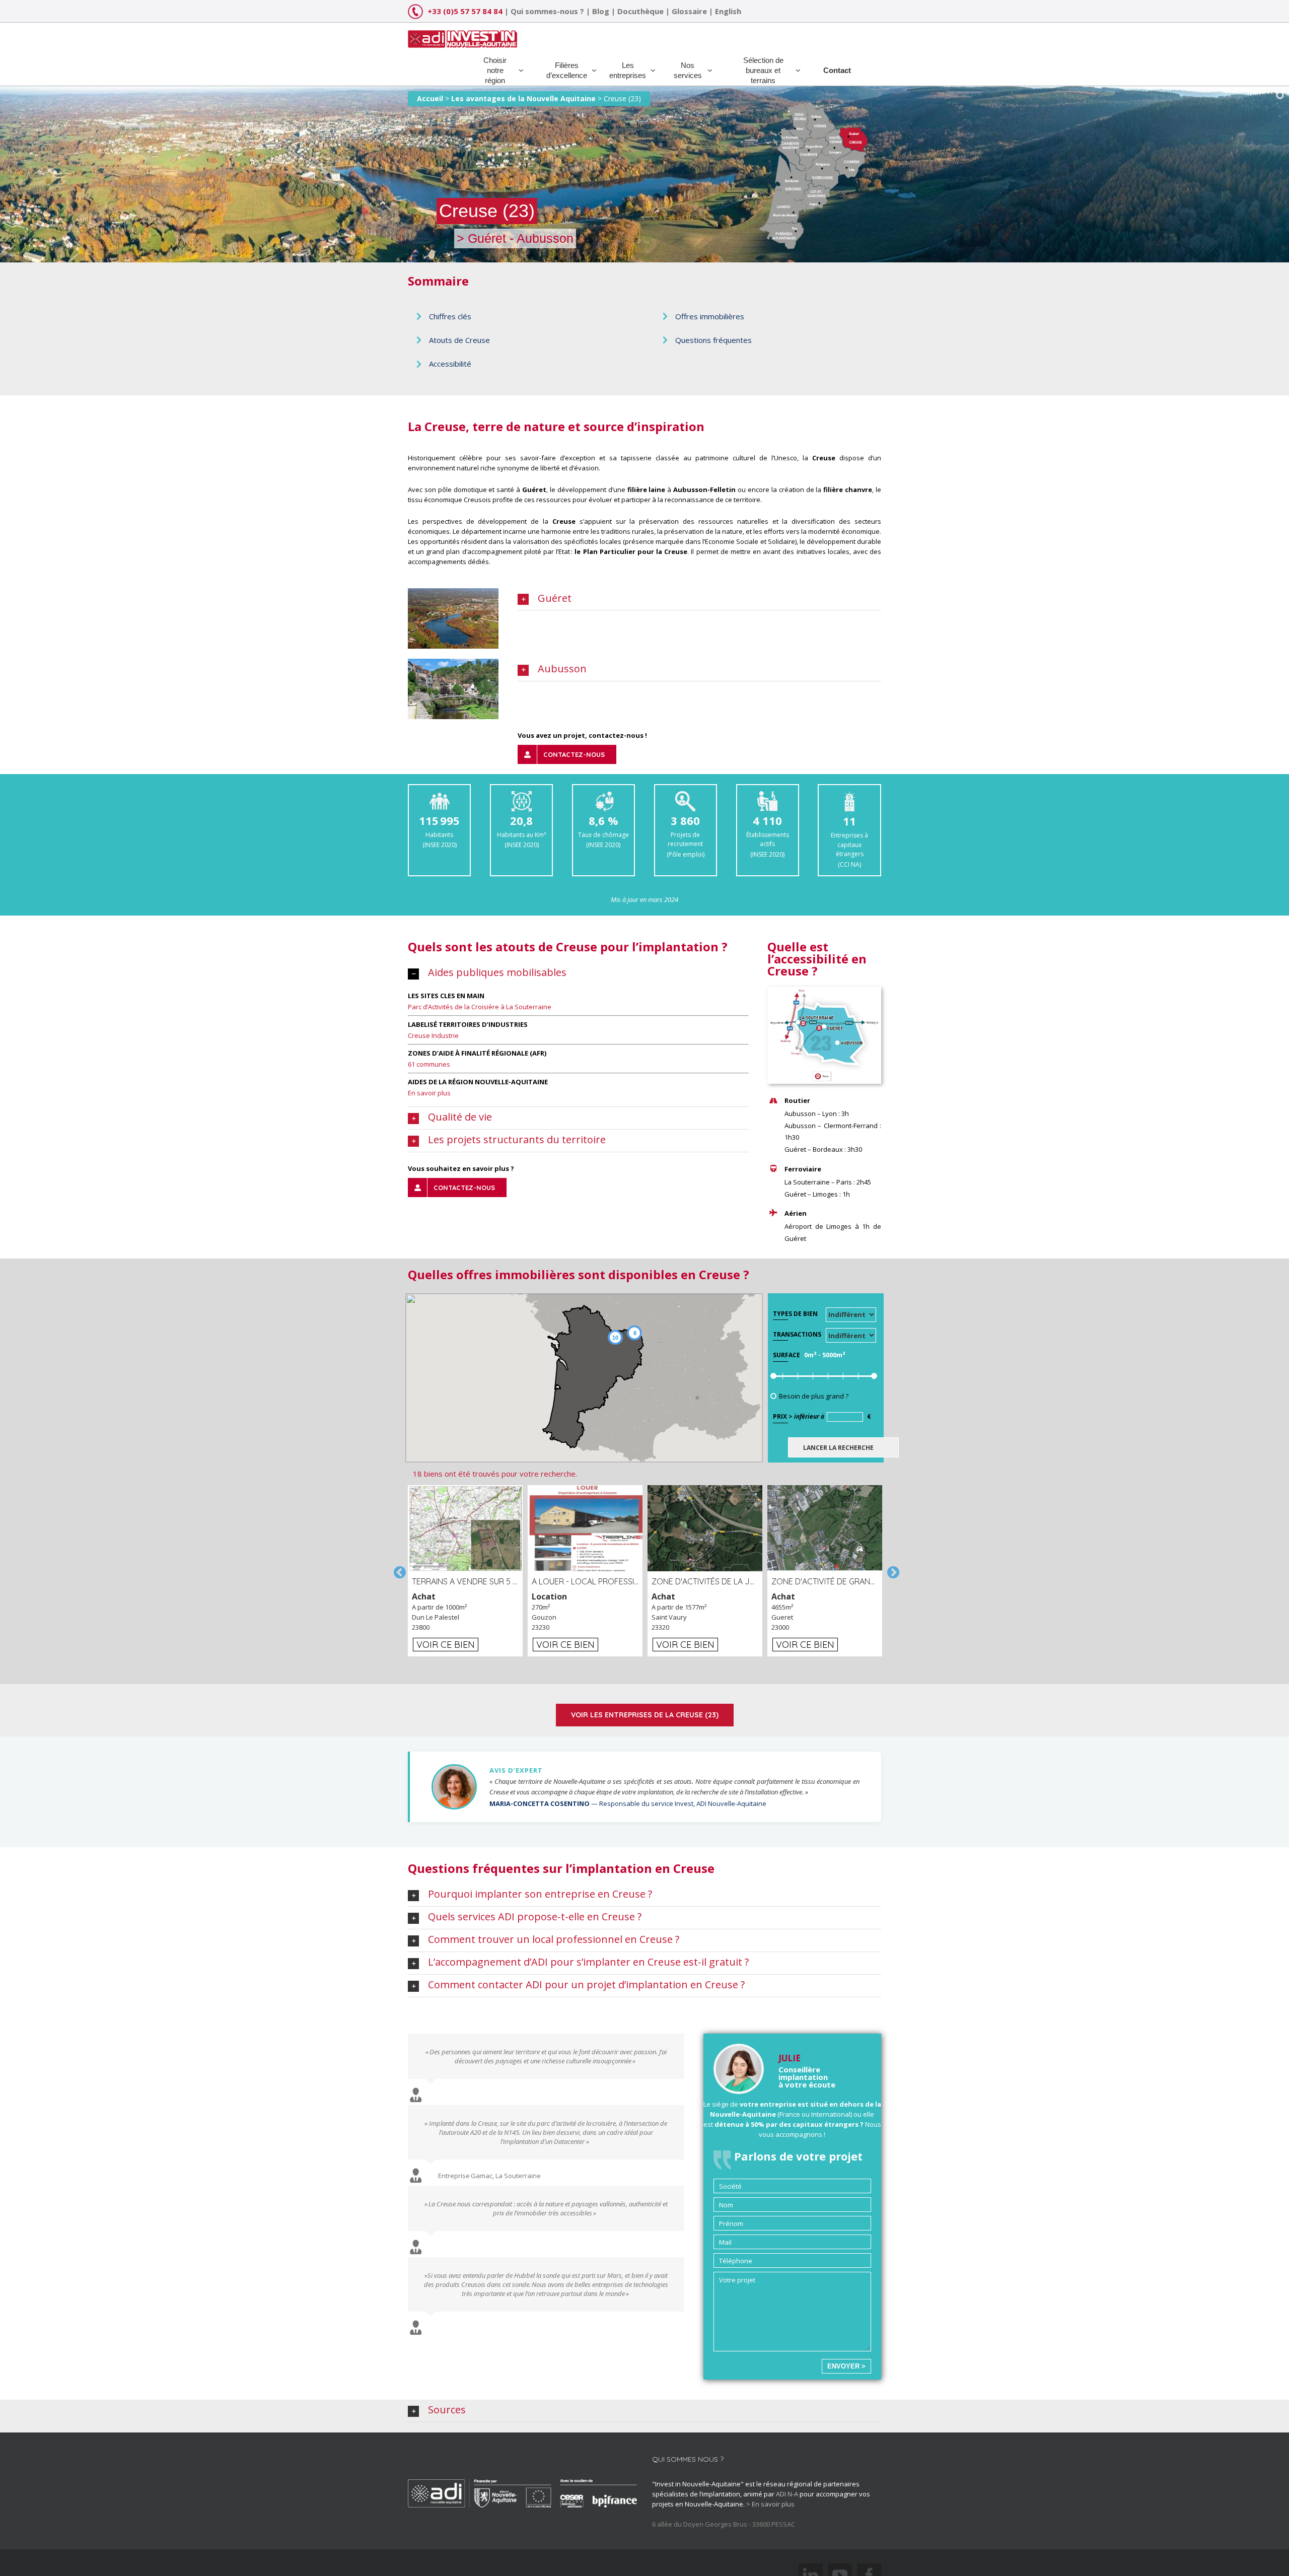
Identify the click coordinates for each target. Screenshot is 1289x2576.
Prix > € (822, 1416)
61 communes (429, 1064)
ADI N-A (787, 2494)
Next (891, 1571)
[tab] (699, 599)
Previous (398, 1571)
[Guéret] (453, 593)
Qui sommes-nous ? (547, 11)
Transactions (797, 1334)
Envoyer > (846, 2366)
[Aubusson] (453, 664)
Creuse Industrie (433, 1035)
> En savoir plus (770, 2504)
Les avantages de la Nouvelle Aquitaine (523, 98)
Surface (786, 1355)
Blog (601, 11)
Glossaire (689, 11)
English (728, 11)
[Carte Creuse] (824, 992)
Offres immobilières (710, 316)
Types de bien (795, 1314)
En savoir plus (429, 1093)
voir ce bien (446, 1645)
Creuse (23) (622, 98)
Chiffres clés (450, 316)
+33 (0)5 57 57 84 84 (465, 11)
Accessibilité (450, 364)
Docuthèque (640, 11)
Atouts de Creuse (459, 340)
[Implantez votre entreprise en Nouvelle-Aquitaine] (462, 35)
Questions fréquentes (713, 340)
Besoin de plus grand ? (814, 1396)
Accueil (430, 98)
